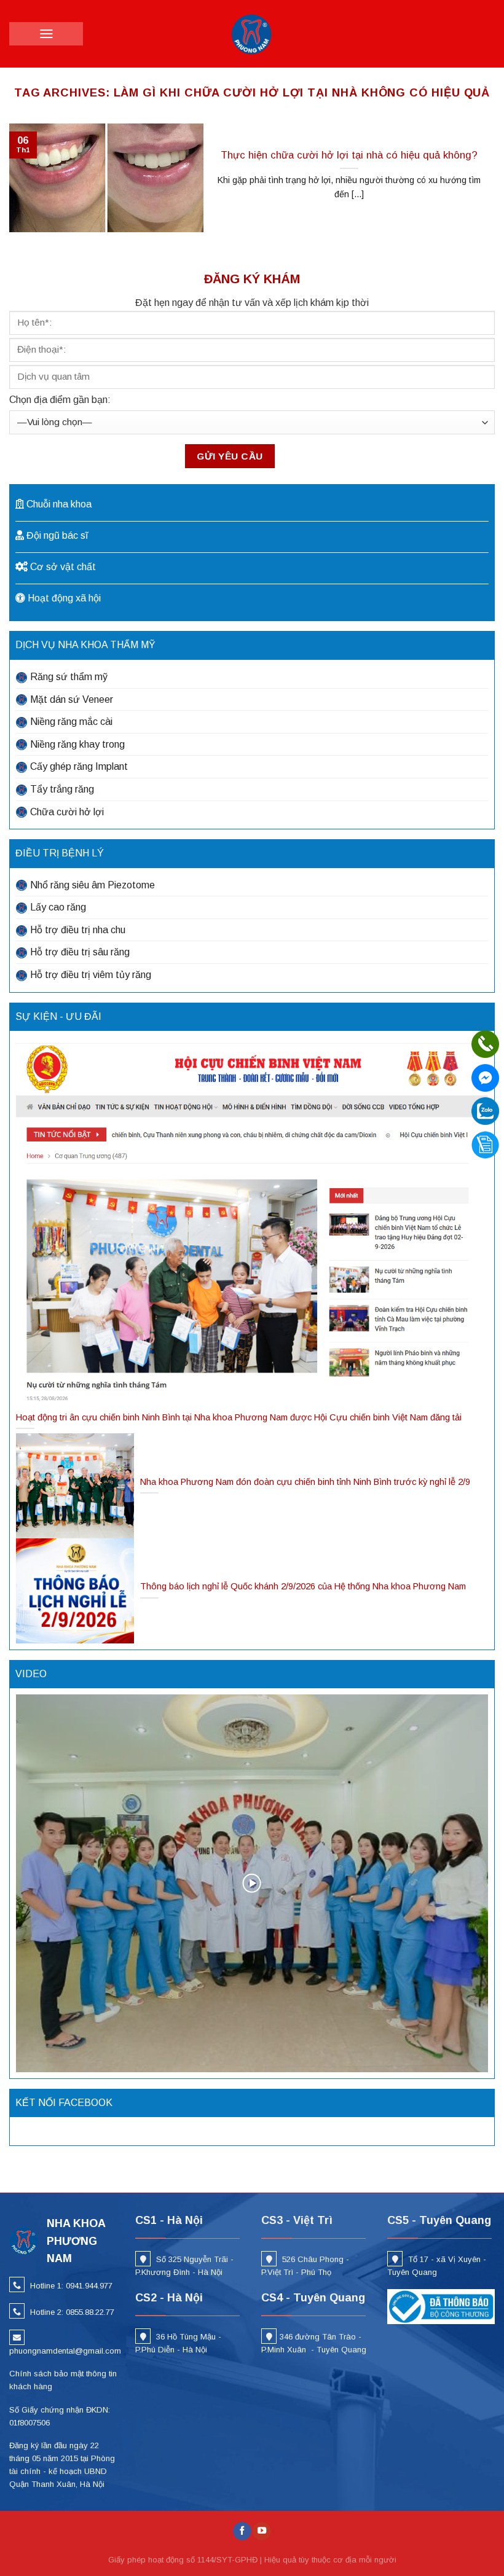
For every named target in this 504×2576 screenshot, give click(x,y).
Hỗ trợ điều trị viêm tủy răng (91, 975)
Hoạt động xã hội (64, 598)
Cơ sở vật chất (63, 567)
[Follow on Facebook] (242, 2531)
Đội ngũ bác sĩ (57, 535)
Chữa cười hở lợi (67, 812)
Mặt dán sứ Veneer (72, 699)
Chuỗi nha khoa (59, 504)
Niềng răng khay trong (77, 744)
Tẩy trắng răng (62, 789)
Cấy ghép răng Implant (79, 766)
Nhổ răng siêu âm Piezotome (93, 885)
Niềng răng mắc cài (71, 722)
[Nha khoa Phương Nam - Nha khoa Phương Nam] (252, 34)
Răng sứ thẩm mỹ (69, 677)
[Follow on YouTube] (262, 2531)
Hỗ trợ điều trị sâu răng (80, 952)
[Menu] (46, 34)
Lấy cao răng (58, 907)
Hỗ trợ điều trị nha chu (78, 930)
